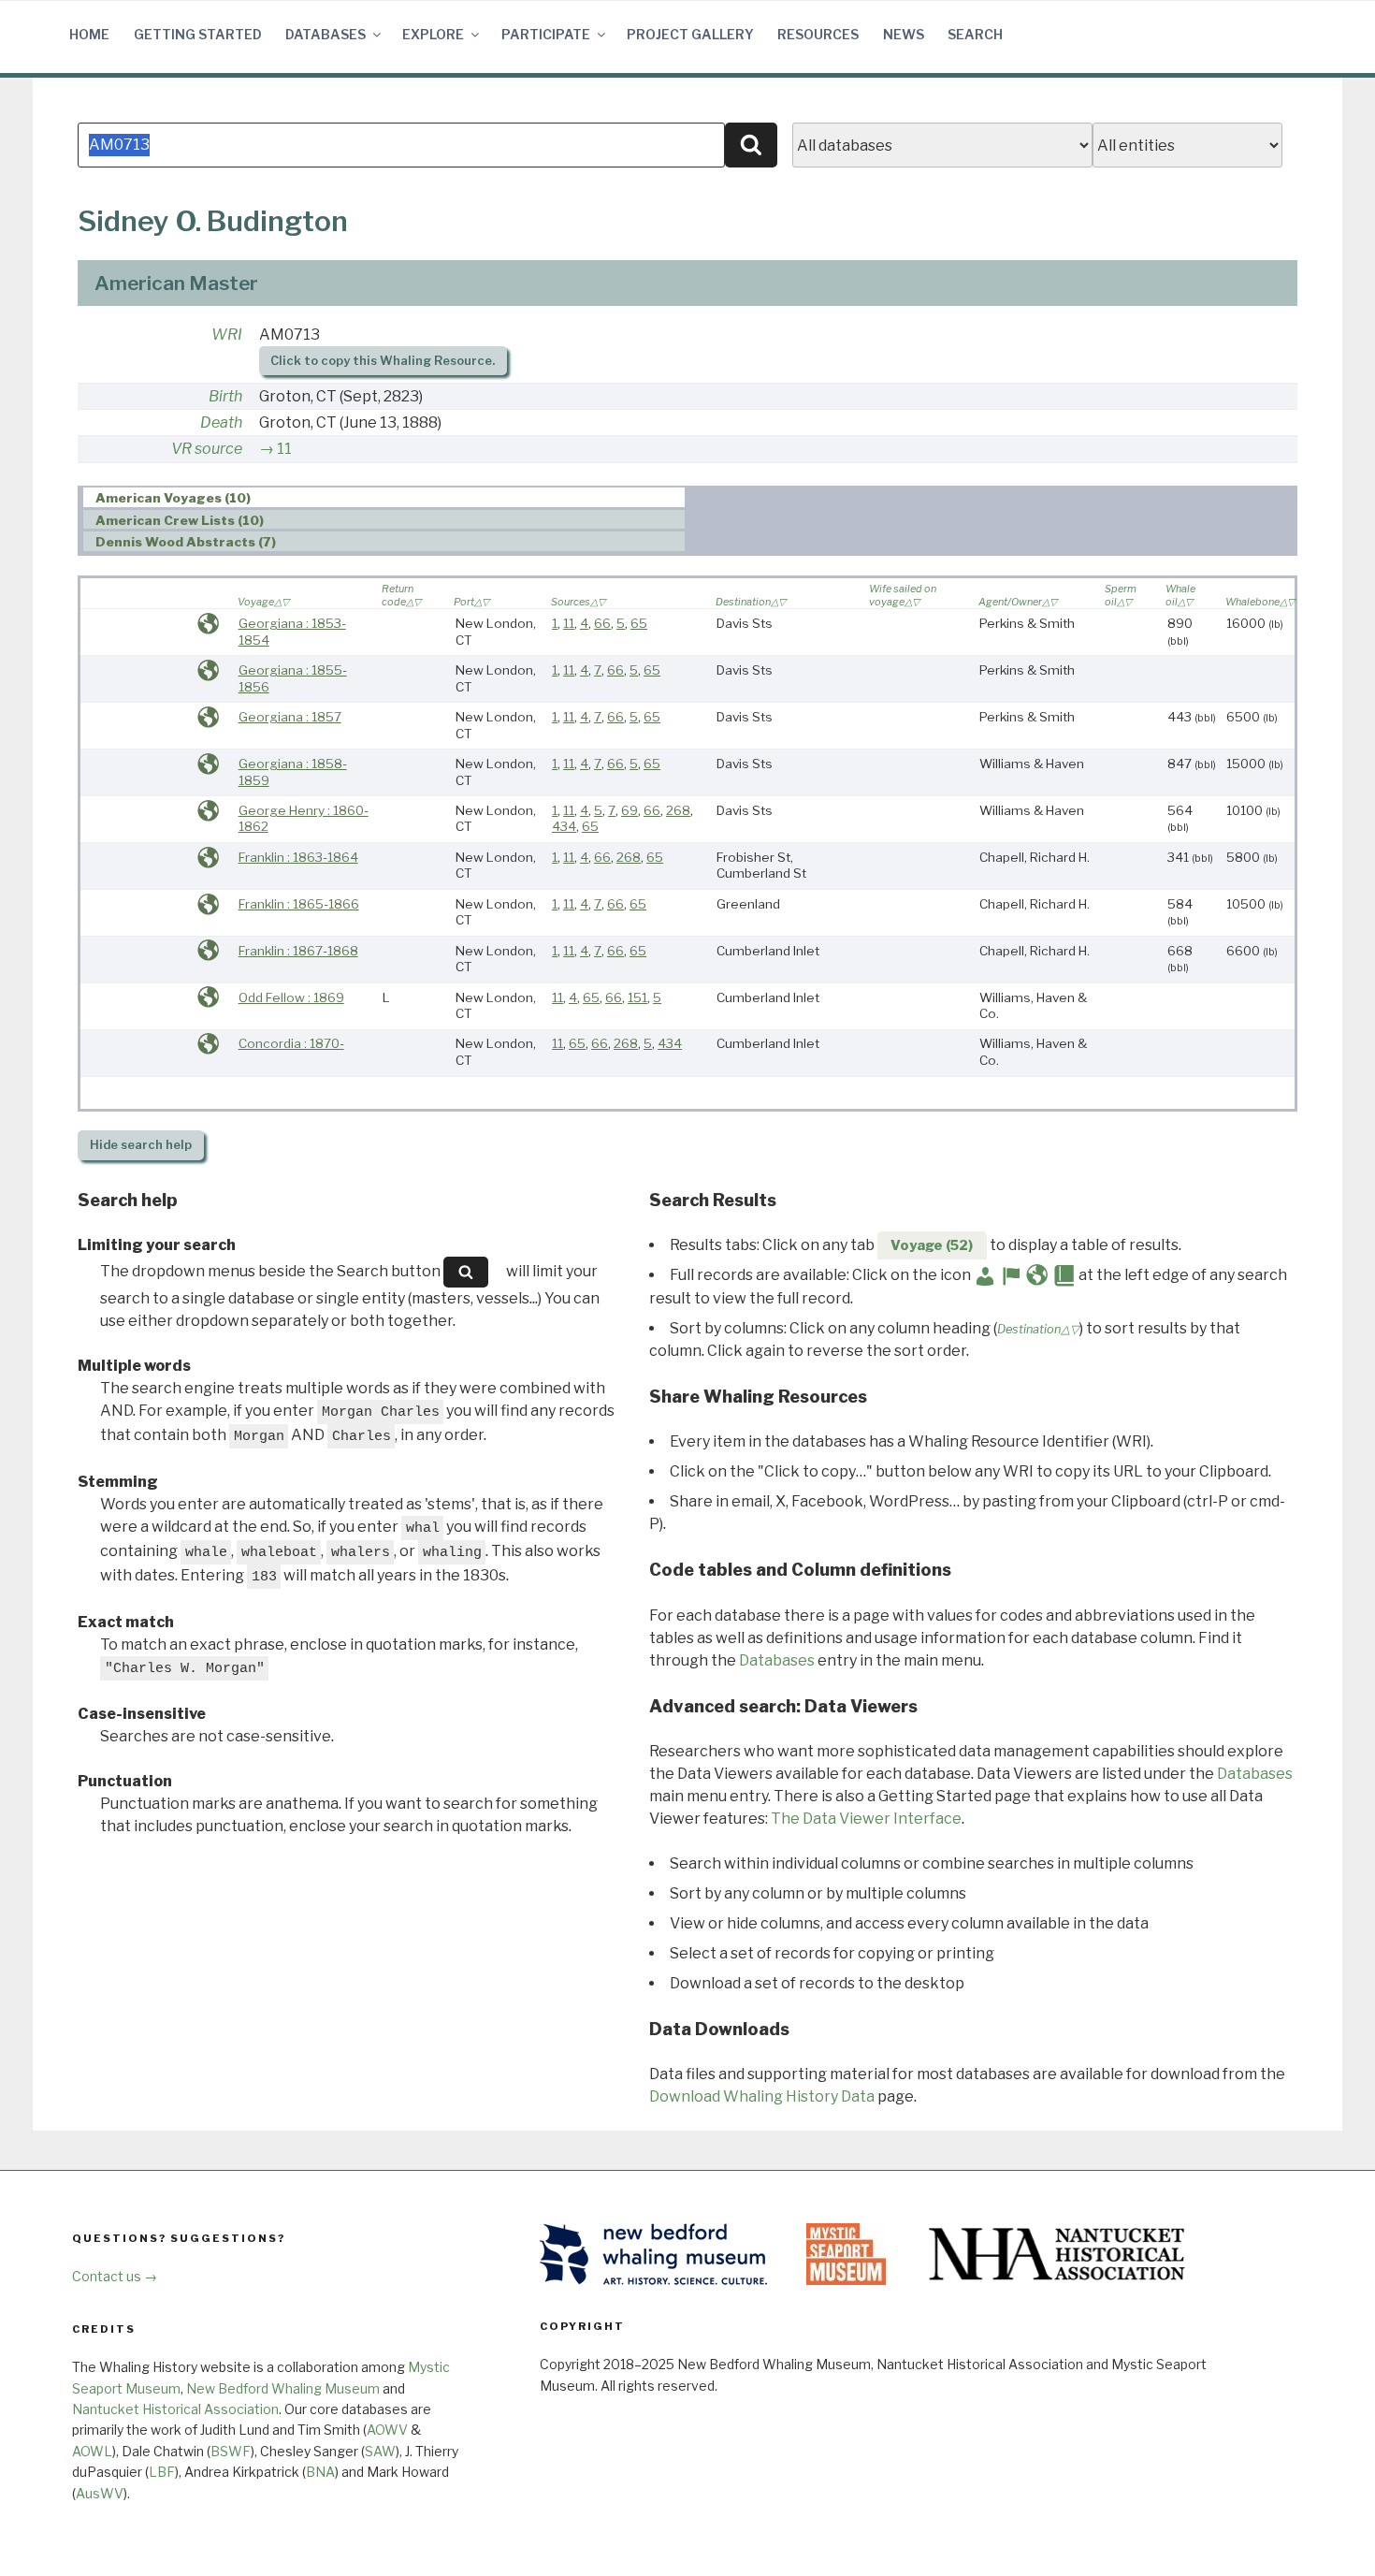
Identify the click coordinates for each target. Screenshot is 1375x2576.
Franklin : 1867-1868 (298, 951)
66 (602, 623)
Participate (546, 34)
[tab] (384, 497)
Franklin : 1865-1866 (299, 904)
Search (975, 34)
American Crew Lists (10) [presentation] (180, 520)
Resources (818, 34)
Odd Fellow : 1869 (291, 997)
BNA (320, 2472)
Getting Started (198, 34)
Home (89, 34)
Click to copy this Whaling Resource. (383, 361)
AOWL (92, 2451)
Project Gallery (690, 34)
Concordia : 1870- (291, 1043)
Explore (433, 34)
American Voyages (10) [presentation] (173, 498)
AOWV (387, 2430)
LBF (162, 2472)
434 (564, 826)
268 (678, 810)
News (904, 34)
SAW (380, 2451)
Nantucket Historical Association (175, 2409)
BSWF (231, 2451)
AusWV (100, 2493)
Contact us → (115, 2276)
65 (639, 623)
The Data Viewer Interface (866, 1819)
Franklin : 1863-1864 (298, 857)
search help (141, 1145)
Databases (326, 34)
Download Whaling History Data (762, 2096)
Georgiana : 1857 (290, 717)
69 (630, 810)
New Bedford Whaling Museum (283, 2388)
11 (284, 449)
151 (637, 997)
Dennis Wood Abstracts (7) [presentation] (186, 542)
